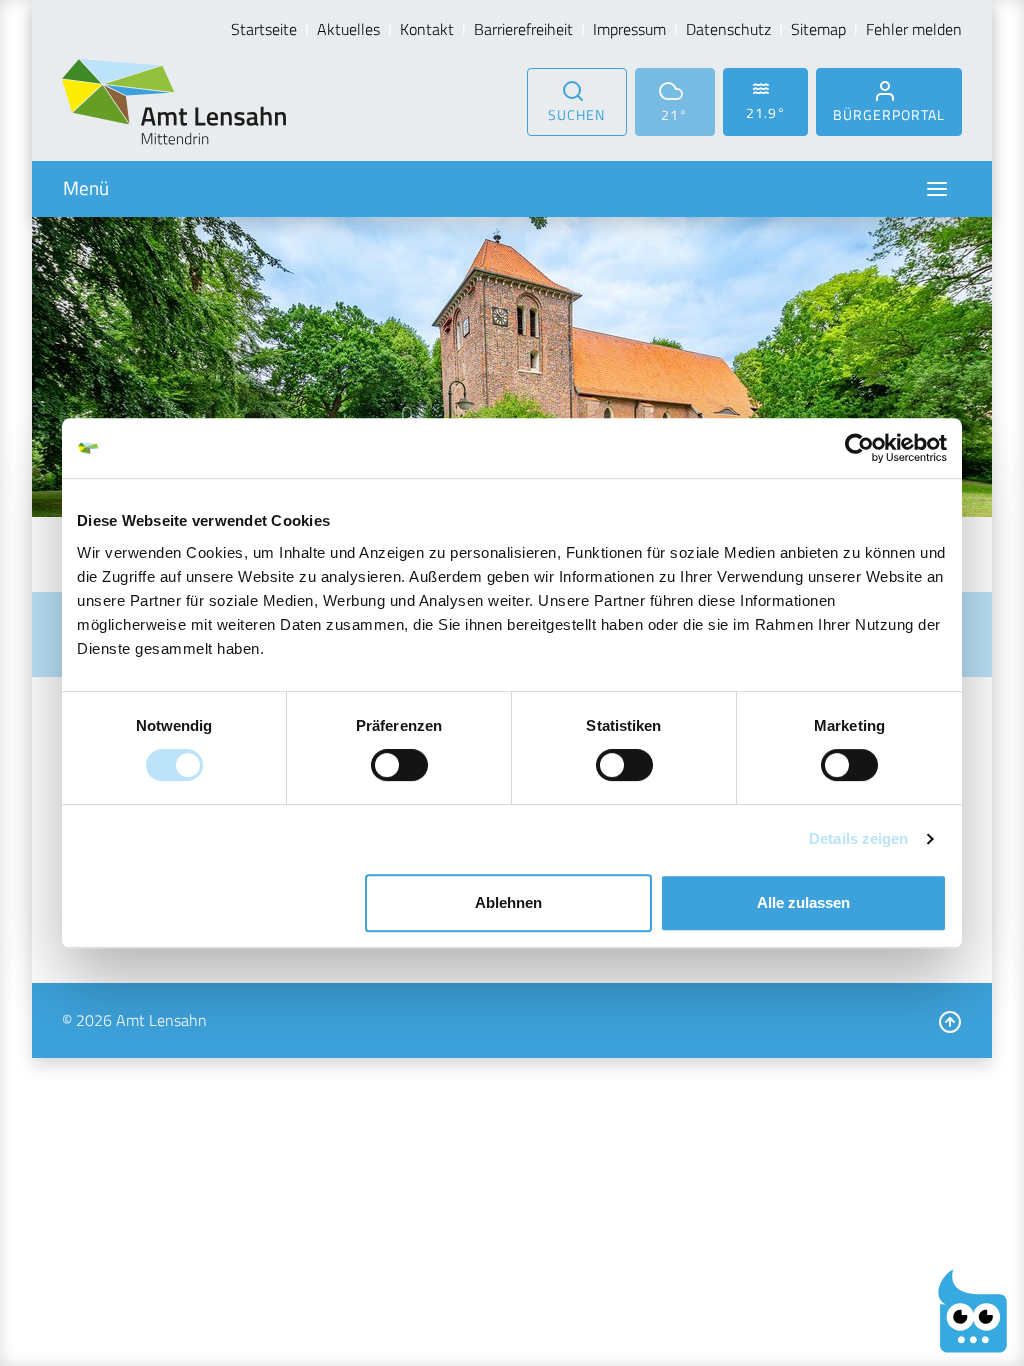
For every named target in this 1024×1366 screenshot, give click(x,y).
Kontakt (427, 29)
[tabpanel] (512, 367)
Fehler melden (914, 29)
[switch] (399, 765)
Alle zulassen (803, 902)
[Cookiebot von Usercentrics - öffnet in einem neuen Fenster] (859, 448)
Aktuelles (348, 29)
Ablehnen (508, 902)
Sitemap (818, 29)
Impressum (629, 29)
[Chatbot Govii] (973, 1311)
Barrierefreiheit (523, 29)
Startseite (264, 29)
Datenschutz (728, 29)
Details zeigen (858, 838)
